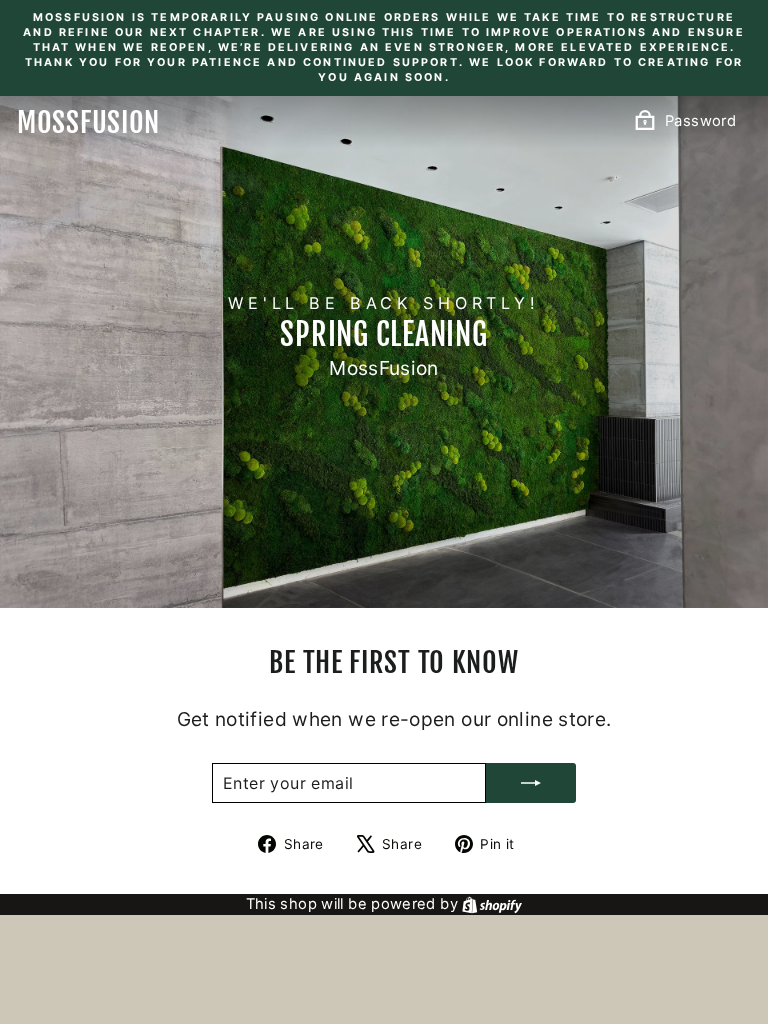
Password (700, 121)
